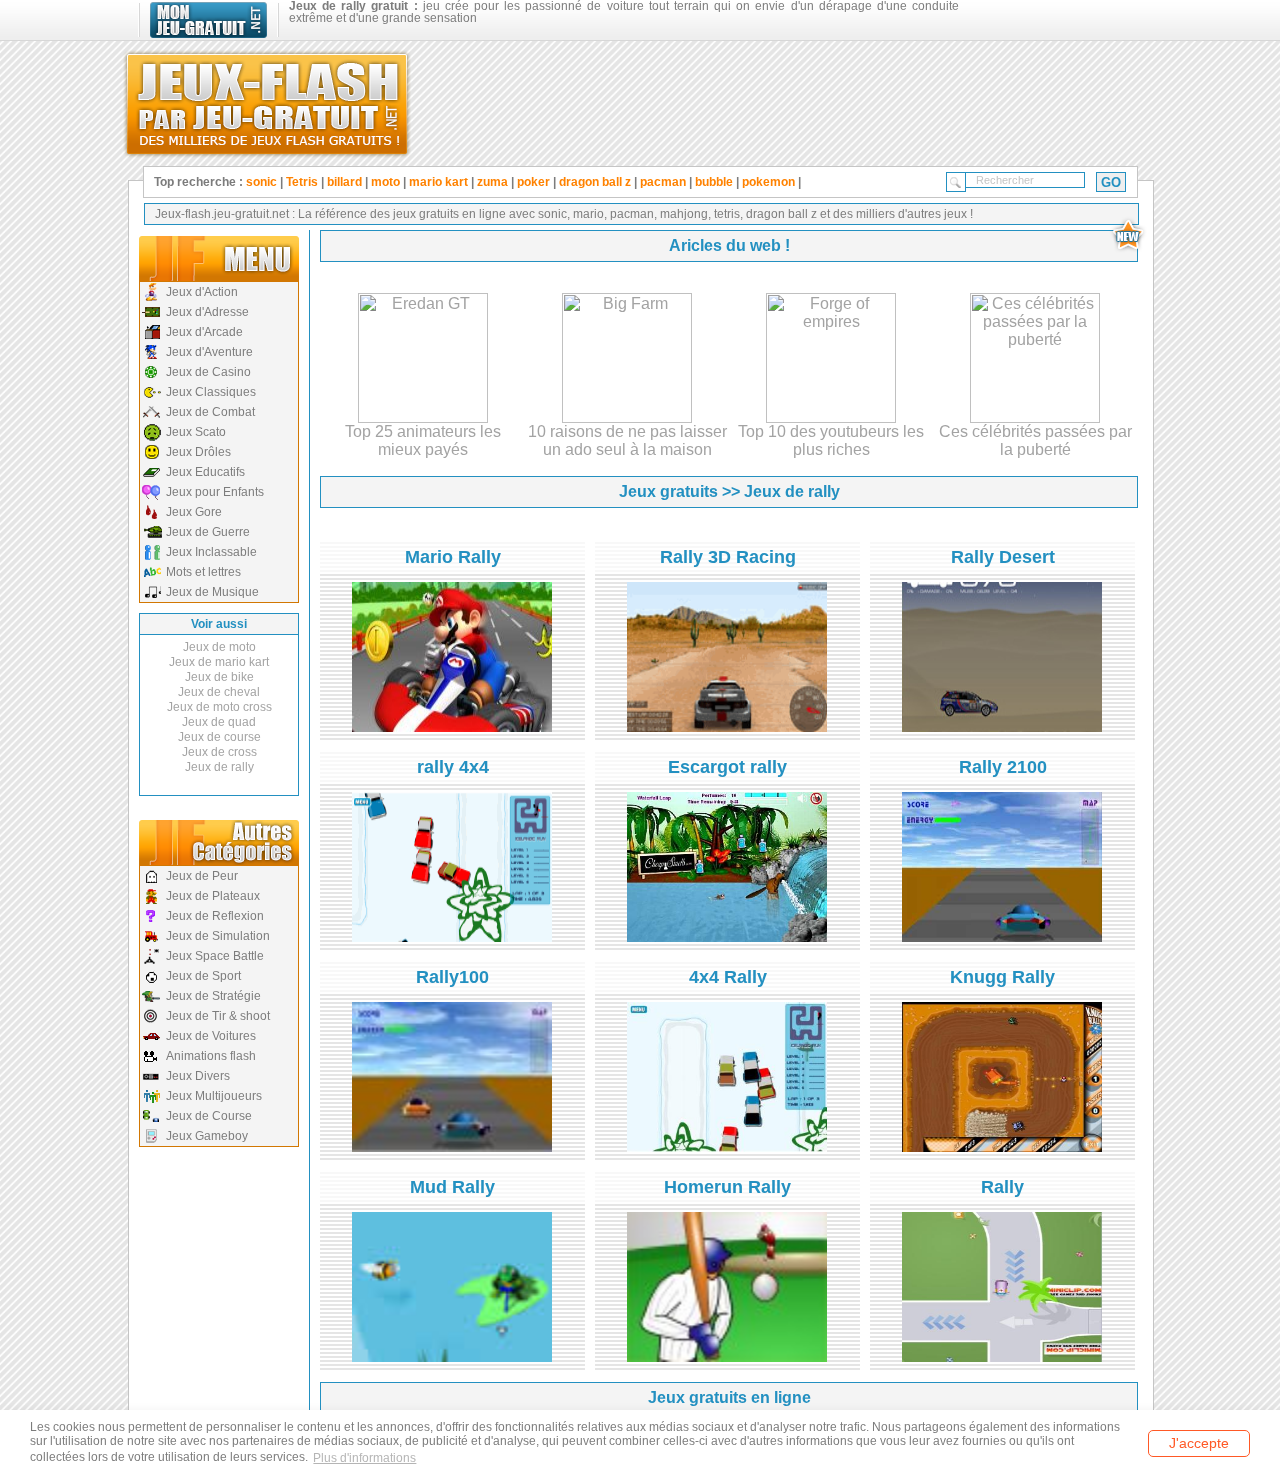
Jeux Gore (194, 512)
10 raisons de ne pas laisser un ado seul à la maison (627, 440)
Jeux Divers (198, 1076)
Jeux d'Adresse (207, 312)
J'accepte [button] (1199, 1443)
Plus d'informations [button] (364, 1458)
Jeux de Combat (210, 412)
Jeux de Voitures (211, 1036)
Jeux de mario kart (219, 662)
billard (344, 182)
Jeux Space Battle (215, 956)
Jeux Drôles (198, 452)
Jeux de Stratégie (213, 996)
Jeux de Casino (208, 372)
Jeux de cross (219, 752)
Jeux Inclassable (211, 552)
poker (533, 182)
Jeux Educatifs (205, 472)
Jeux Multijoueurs (214, 1096)
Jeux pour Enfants (215, 492)
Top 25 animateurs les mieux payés (423, 440)
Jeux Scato (196, 432)
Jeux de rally (219, 767)
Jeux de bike (219, 677)
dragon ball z (595, 182)
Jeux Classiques (211, 392)
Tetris (302, 182)
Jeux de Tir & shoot (218, 1016)
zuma (492, 182)
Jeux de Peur (202, 876)
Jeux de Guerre (208, 532)
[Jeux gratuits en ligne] (267, 100)
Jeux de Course (209, 1116)
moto (385, 182)
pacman (663, 182)
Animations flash (211, 1056)
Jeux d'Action (202, 292)
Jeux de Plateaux (213, 896)
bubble (714, 182)
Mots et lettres (203, 572)
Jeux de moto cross (219, 707)
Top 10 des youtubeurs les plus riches (831, 440)
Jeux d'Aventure (209, 352)
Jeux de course (219, 737)
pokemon (768, 182)
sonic (261, 182)
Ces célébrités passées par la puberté (1035, 440)
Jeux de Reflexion (215, 916)
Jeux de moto (219, 647)
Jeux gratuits (668, 491)
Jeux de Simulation (218, 936)
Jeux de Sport (203, 976)
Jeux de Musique (212, 592)
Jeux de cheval (219, 692)
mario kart (438, 182)
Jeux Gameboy (207, 1136)
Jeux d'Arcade (204, 332)
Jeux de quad (219, 722)
